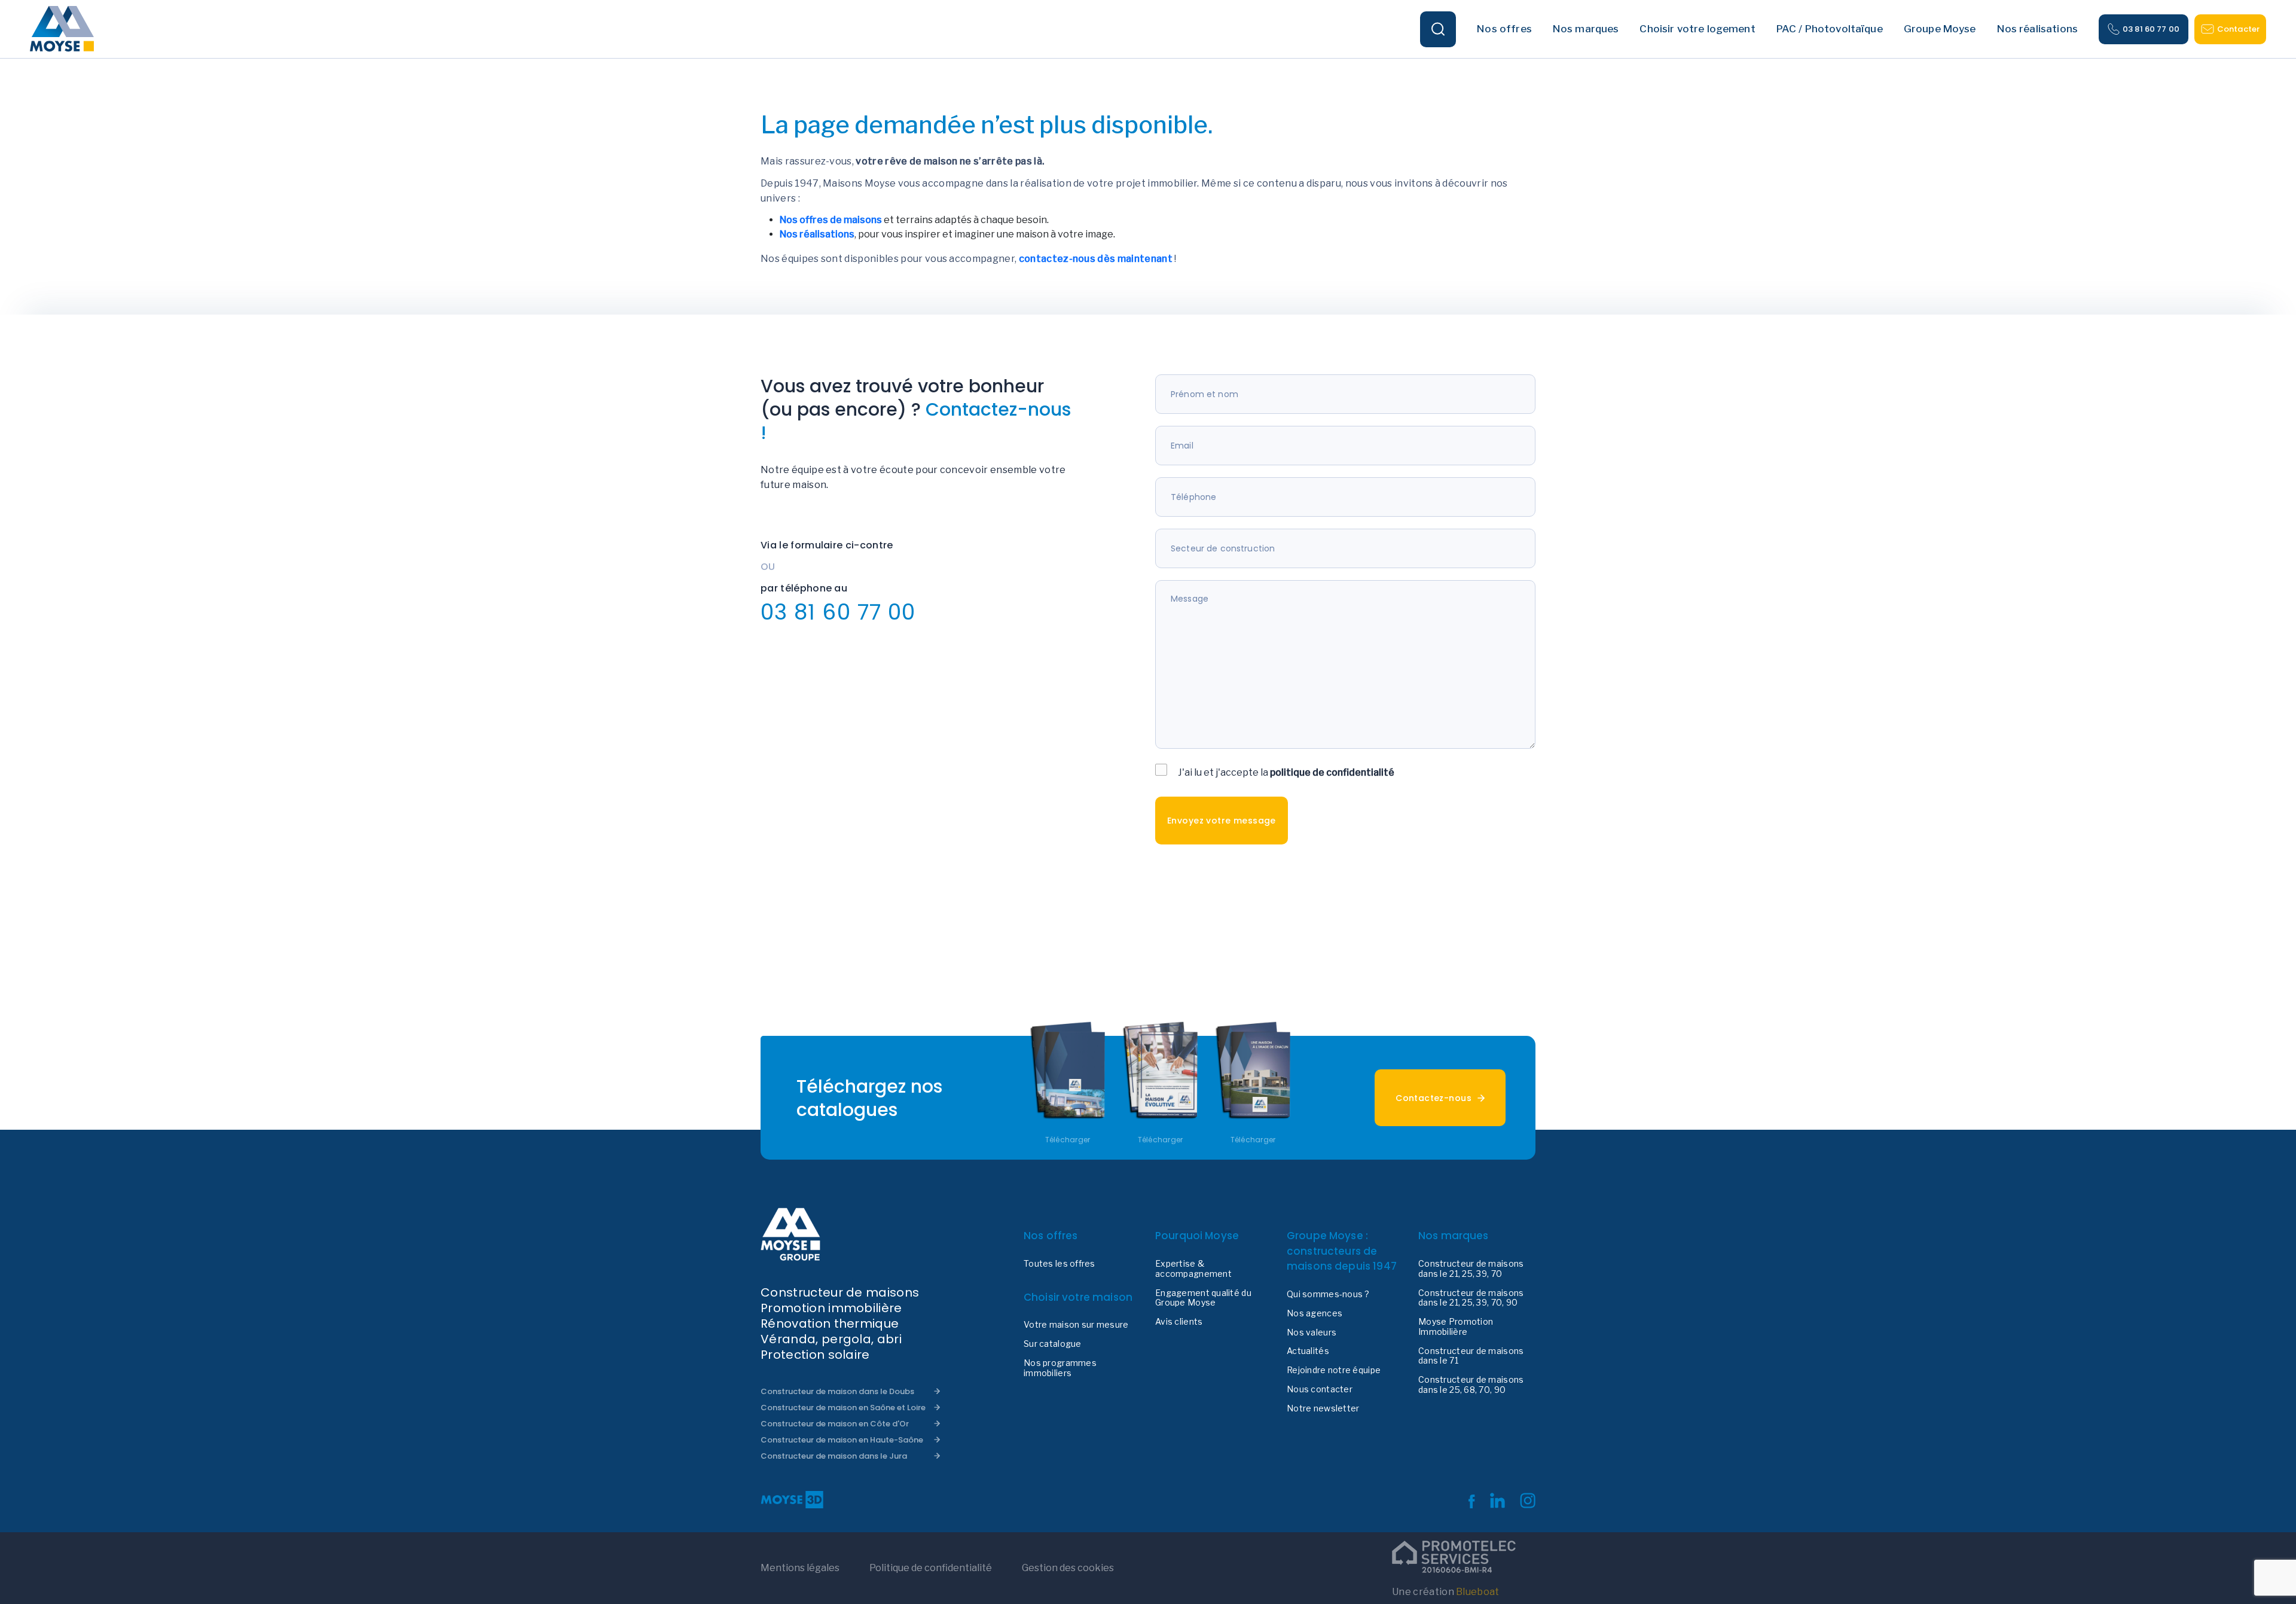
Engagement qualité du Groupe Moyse (1203, 1298)
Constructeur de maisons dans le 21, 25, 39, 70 (1471, 1269)
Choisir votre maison (1078, 1297)
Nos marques (1454, 1236)
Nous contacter (1320, 1389)
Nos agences (1315, 1313)
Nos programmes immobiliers (1060, 1368)
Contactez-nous (1434, 1098)
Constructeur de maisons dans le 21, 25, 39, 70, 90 (1471, 1298)
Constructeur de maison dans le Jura (834, 1456)
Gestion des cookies (1068, 1568)
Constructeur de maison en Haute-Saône (842, 1440)
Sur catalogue (1053, 1344)
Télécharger (1068, 1140)
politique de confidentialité (1332, 772)
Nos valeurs (1312, 1332)
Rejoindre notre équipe (1334, 1370)
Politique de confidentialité (931, 1568)
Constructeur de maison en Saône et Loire (843, 1408)
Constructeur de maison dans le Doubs (837, 1391)
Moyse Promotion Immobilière (1456, 1327)
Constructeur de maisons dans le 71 (1471, 1356)
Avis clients (1179, 1322)
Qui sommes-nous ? (1328, 1294)
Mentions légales (800, 1568)
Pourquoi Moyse (1197, 1236)
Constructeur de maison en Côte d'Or (835, 1424)
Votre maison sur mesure (1076, 1325)
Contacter (2238, 29)
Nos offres (1051, 1236)
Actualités (1308, 1351)
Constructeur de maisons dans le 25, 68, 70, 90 (1471, 1385)
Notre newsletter (1323, 1408)
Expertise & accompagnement (1193, 1269)
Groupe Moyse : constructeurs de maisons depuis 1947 (1342, 1251)
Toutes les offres (1060, 1264)
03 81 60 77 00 (2151, 29)
